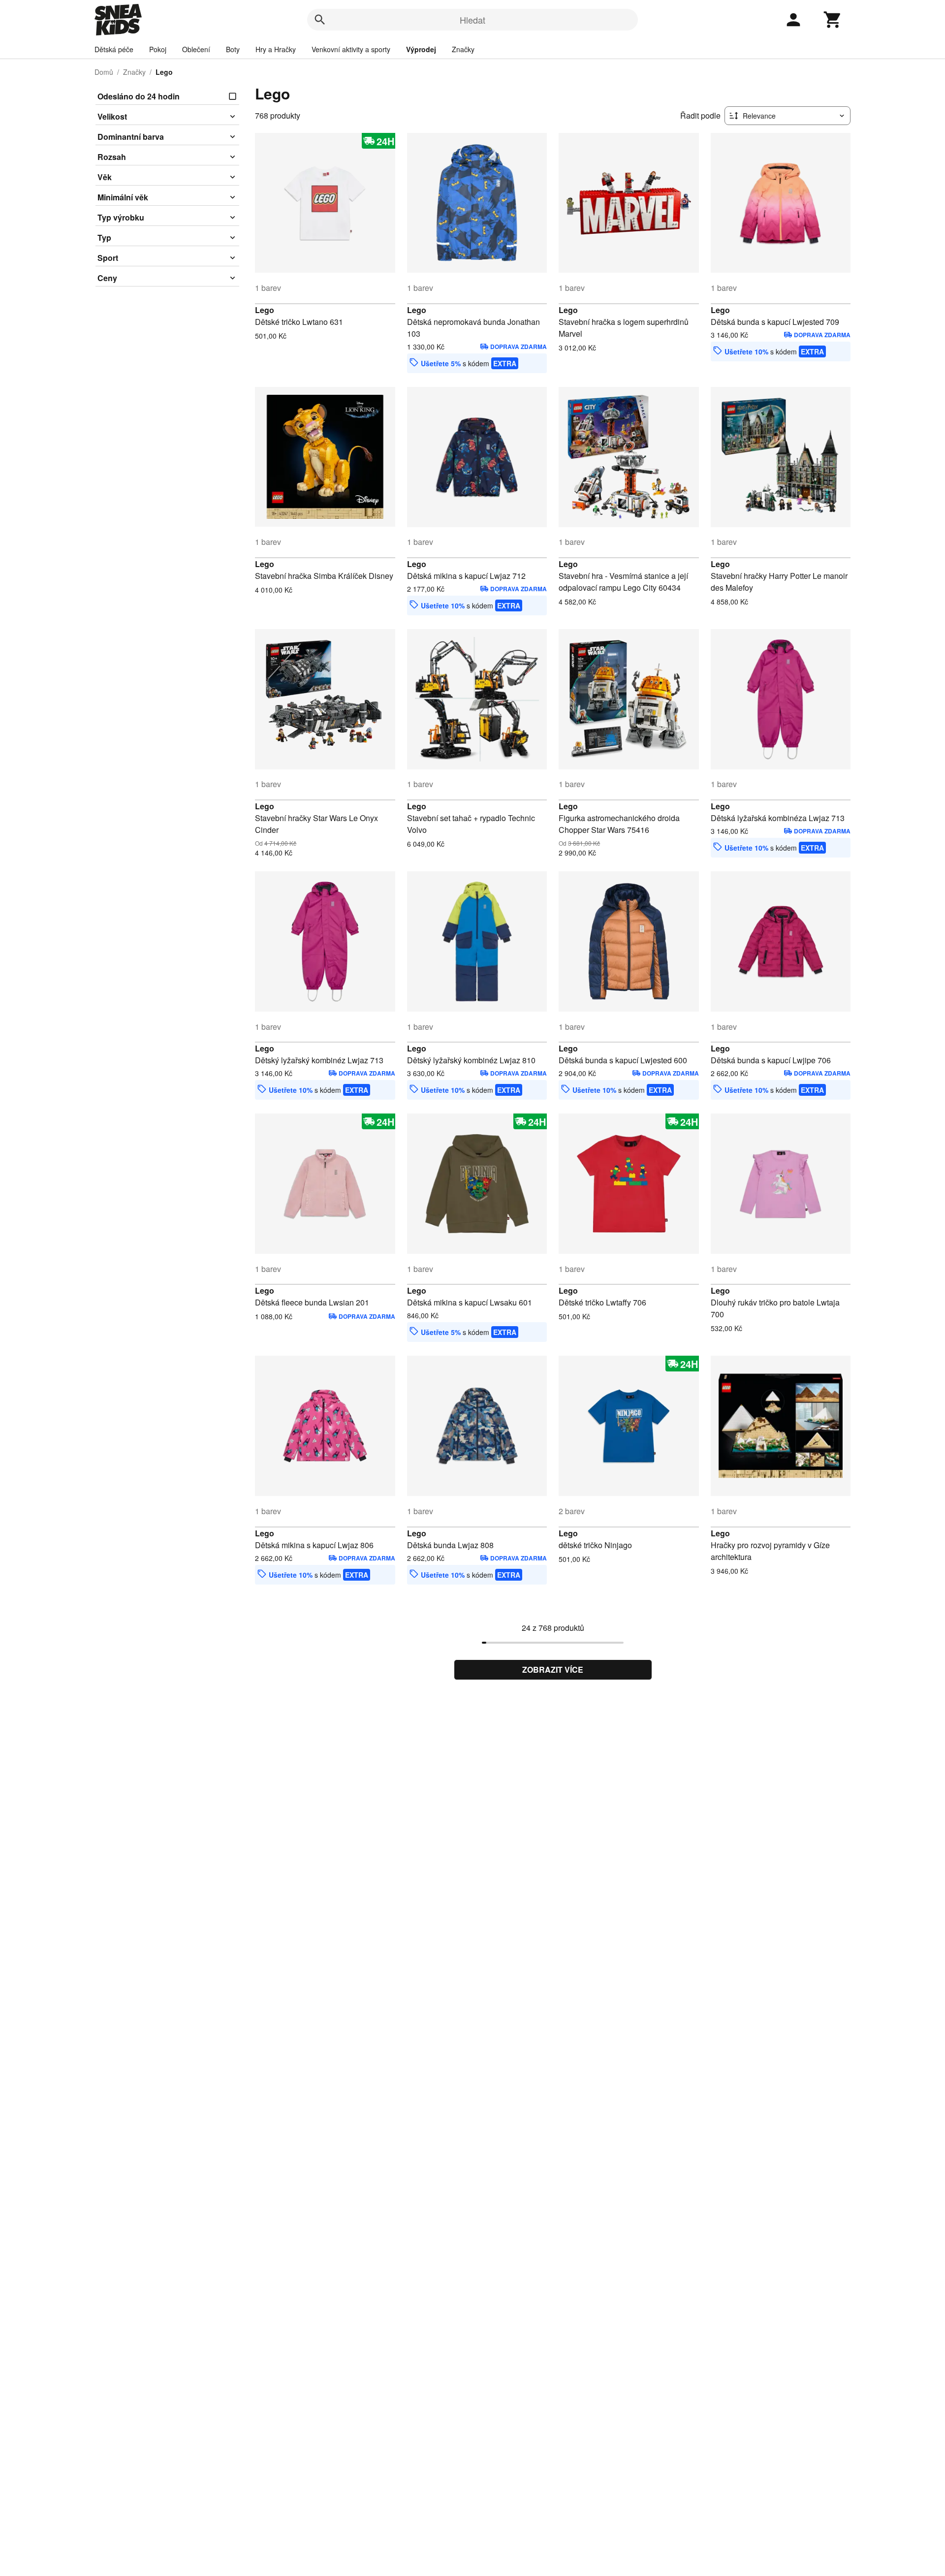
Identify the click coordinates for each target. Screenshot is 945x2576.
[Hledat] (320, 20)
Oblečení (196, 49)
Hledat (472, 20)
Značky (463, 49)
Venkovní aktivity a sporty (351, 49)
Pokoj (158, 49)
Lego (265, 310)
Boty (233, 49)
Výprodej (421, 49)
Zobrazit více (553, 1670)
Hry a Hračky (276, 49)
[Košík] (833, 20)
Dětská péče (114, 49)
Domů (104, 72)
